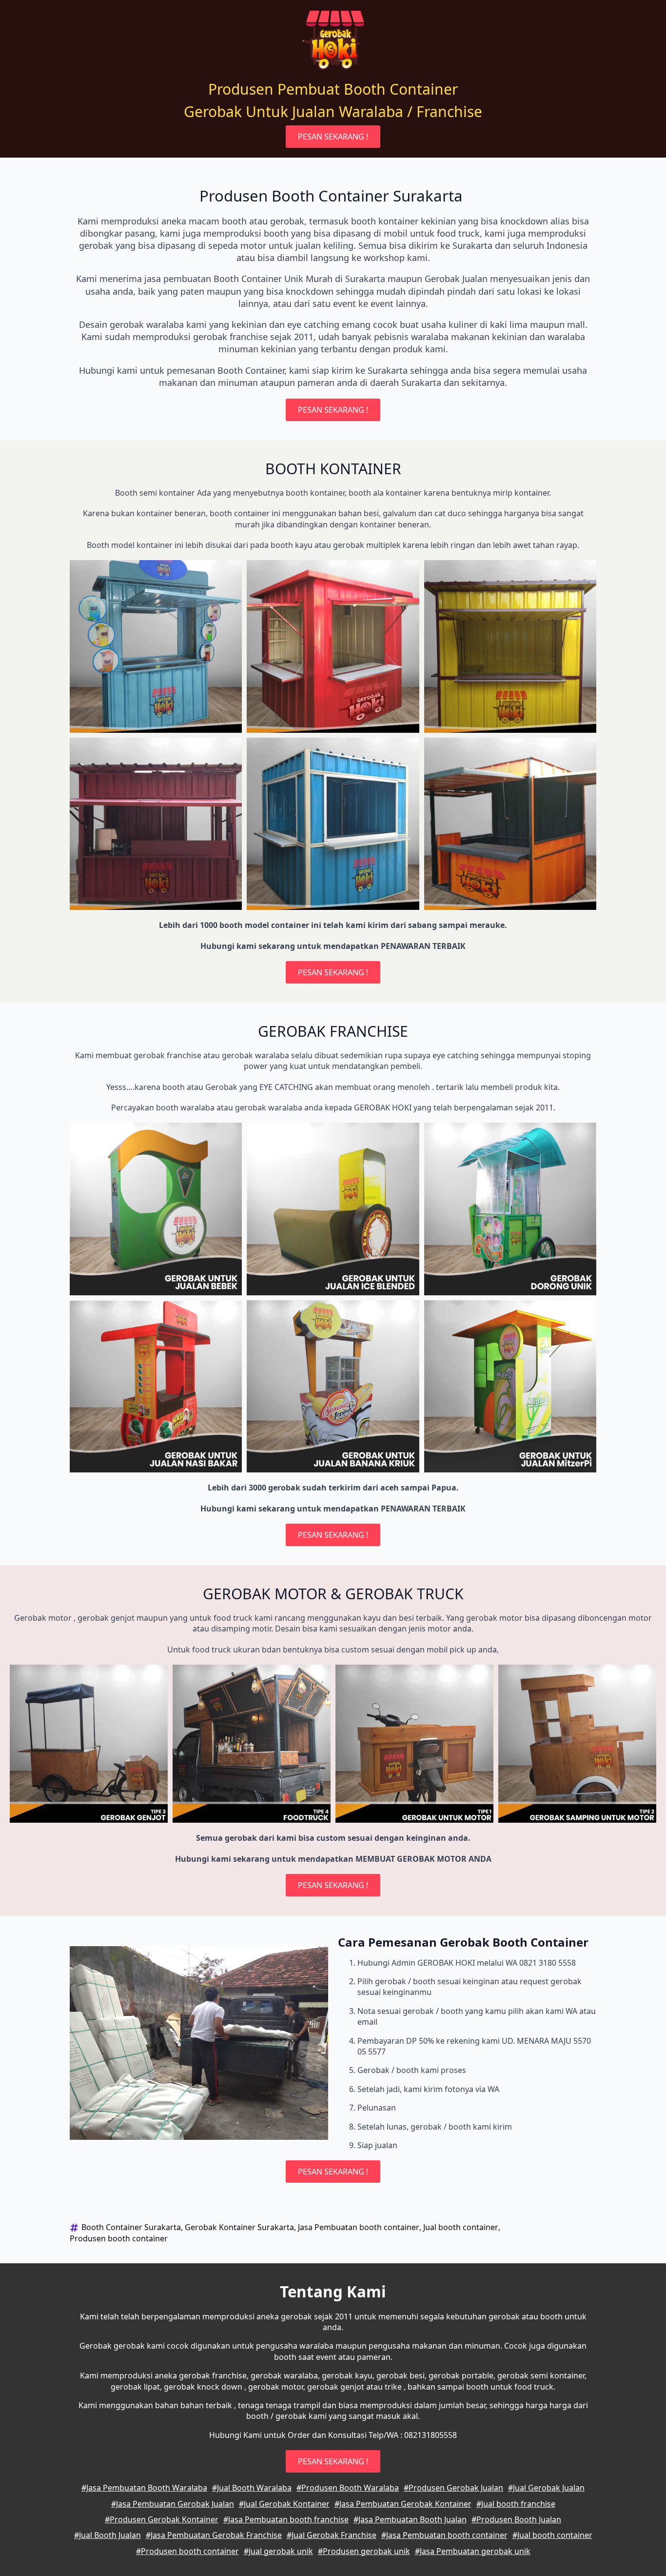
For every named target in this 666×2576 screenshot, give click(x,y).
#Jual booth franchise (516, 2504)
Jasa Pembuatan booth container (359, 2227)
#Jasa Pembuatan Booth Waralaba (144, 2488)
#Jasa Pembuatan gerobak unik (473, 2551)
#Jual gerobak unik (278, 2551)
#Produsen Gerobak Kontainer (162, 2519)
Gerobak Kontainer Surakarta (239, 2227)
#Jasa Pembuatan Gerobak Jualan (173, 2504)
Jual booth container (461, 2227)
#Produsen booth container (187, 2551)
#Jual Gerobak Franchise (332, 2535)
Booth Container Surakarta (131, 2227)
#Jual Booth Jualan (108, 2535)
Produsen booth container (119, 2238)
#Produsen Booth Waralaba (348, 2488)
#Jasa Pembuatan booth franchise (286, 2519)
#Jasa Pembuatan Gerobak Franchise (214, 2535)
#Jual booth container (552, 2535)
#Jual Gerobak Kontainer (284, 2504)
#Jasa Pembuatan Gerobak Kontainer (403, 2504)
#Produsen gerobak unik (364, 2551)
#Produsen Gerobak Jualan (453, 2488)
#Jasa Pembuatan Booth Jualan (410, 2519)
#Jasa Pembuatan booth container (444, 2535)
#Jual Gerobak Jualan (546, 2488)
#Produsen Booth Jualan (516, 2519)
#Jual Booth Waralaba (252, 2488)
